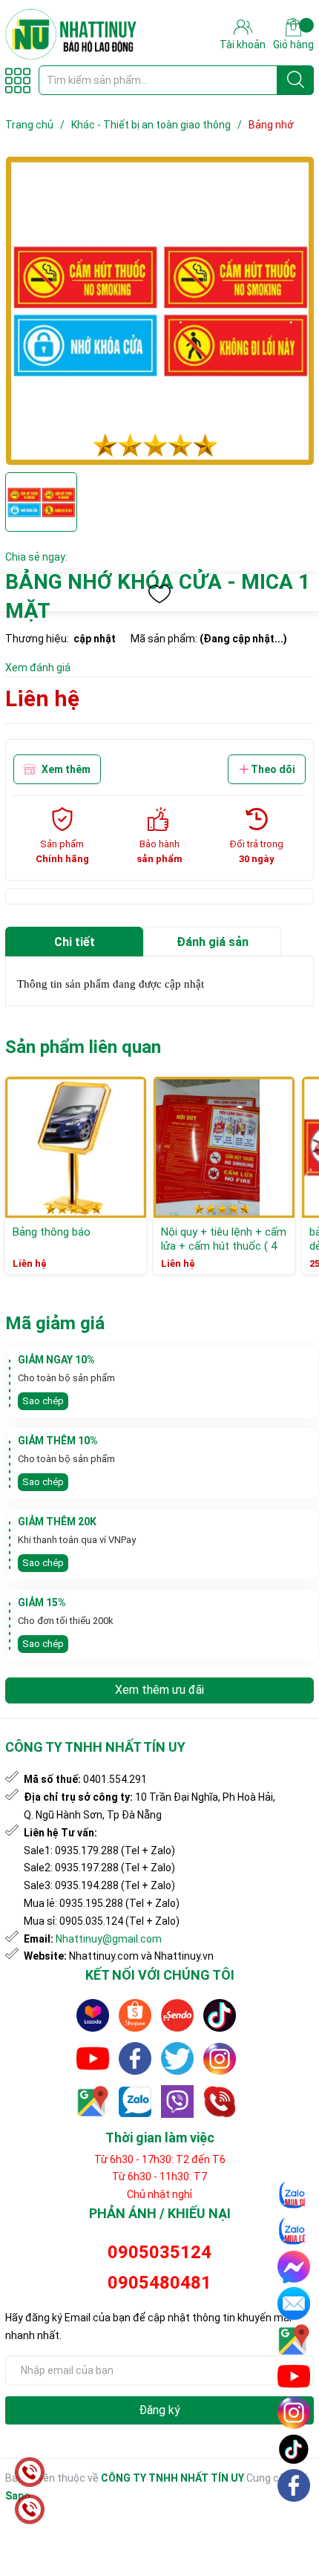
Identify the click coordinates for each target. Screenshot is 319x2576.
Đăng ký (159, 2410)
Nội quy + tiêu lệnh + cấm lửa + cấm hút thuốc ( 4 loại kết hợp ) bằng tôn (224, 1246)
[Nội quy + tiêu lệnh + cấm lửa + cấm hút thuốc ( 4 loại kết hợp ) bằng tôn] (224, 1147)
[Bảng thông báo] (76, 1147)
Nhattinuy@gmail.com (109, 1939)
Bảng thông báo (52, 1232)
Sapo (18, 2496)
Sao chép (43, 1401)
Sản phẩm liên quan (83, 1047)
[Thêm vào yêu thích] (159, 594)
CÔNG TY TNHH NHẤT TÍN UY (172, 2478)
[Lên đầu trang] (295, 2520)
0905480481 (159, 2283)
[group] (159, 311)
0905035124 (159, 2252)
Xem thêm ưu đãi (159, 1690)
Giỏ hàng (293, 45)
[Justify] (296, 80)
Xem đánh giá (38, 668)
